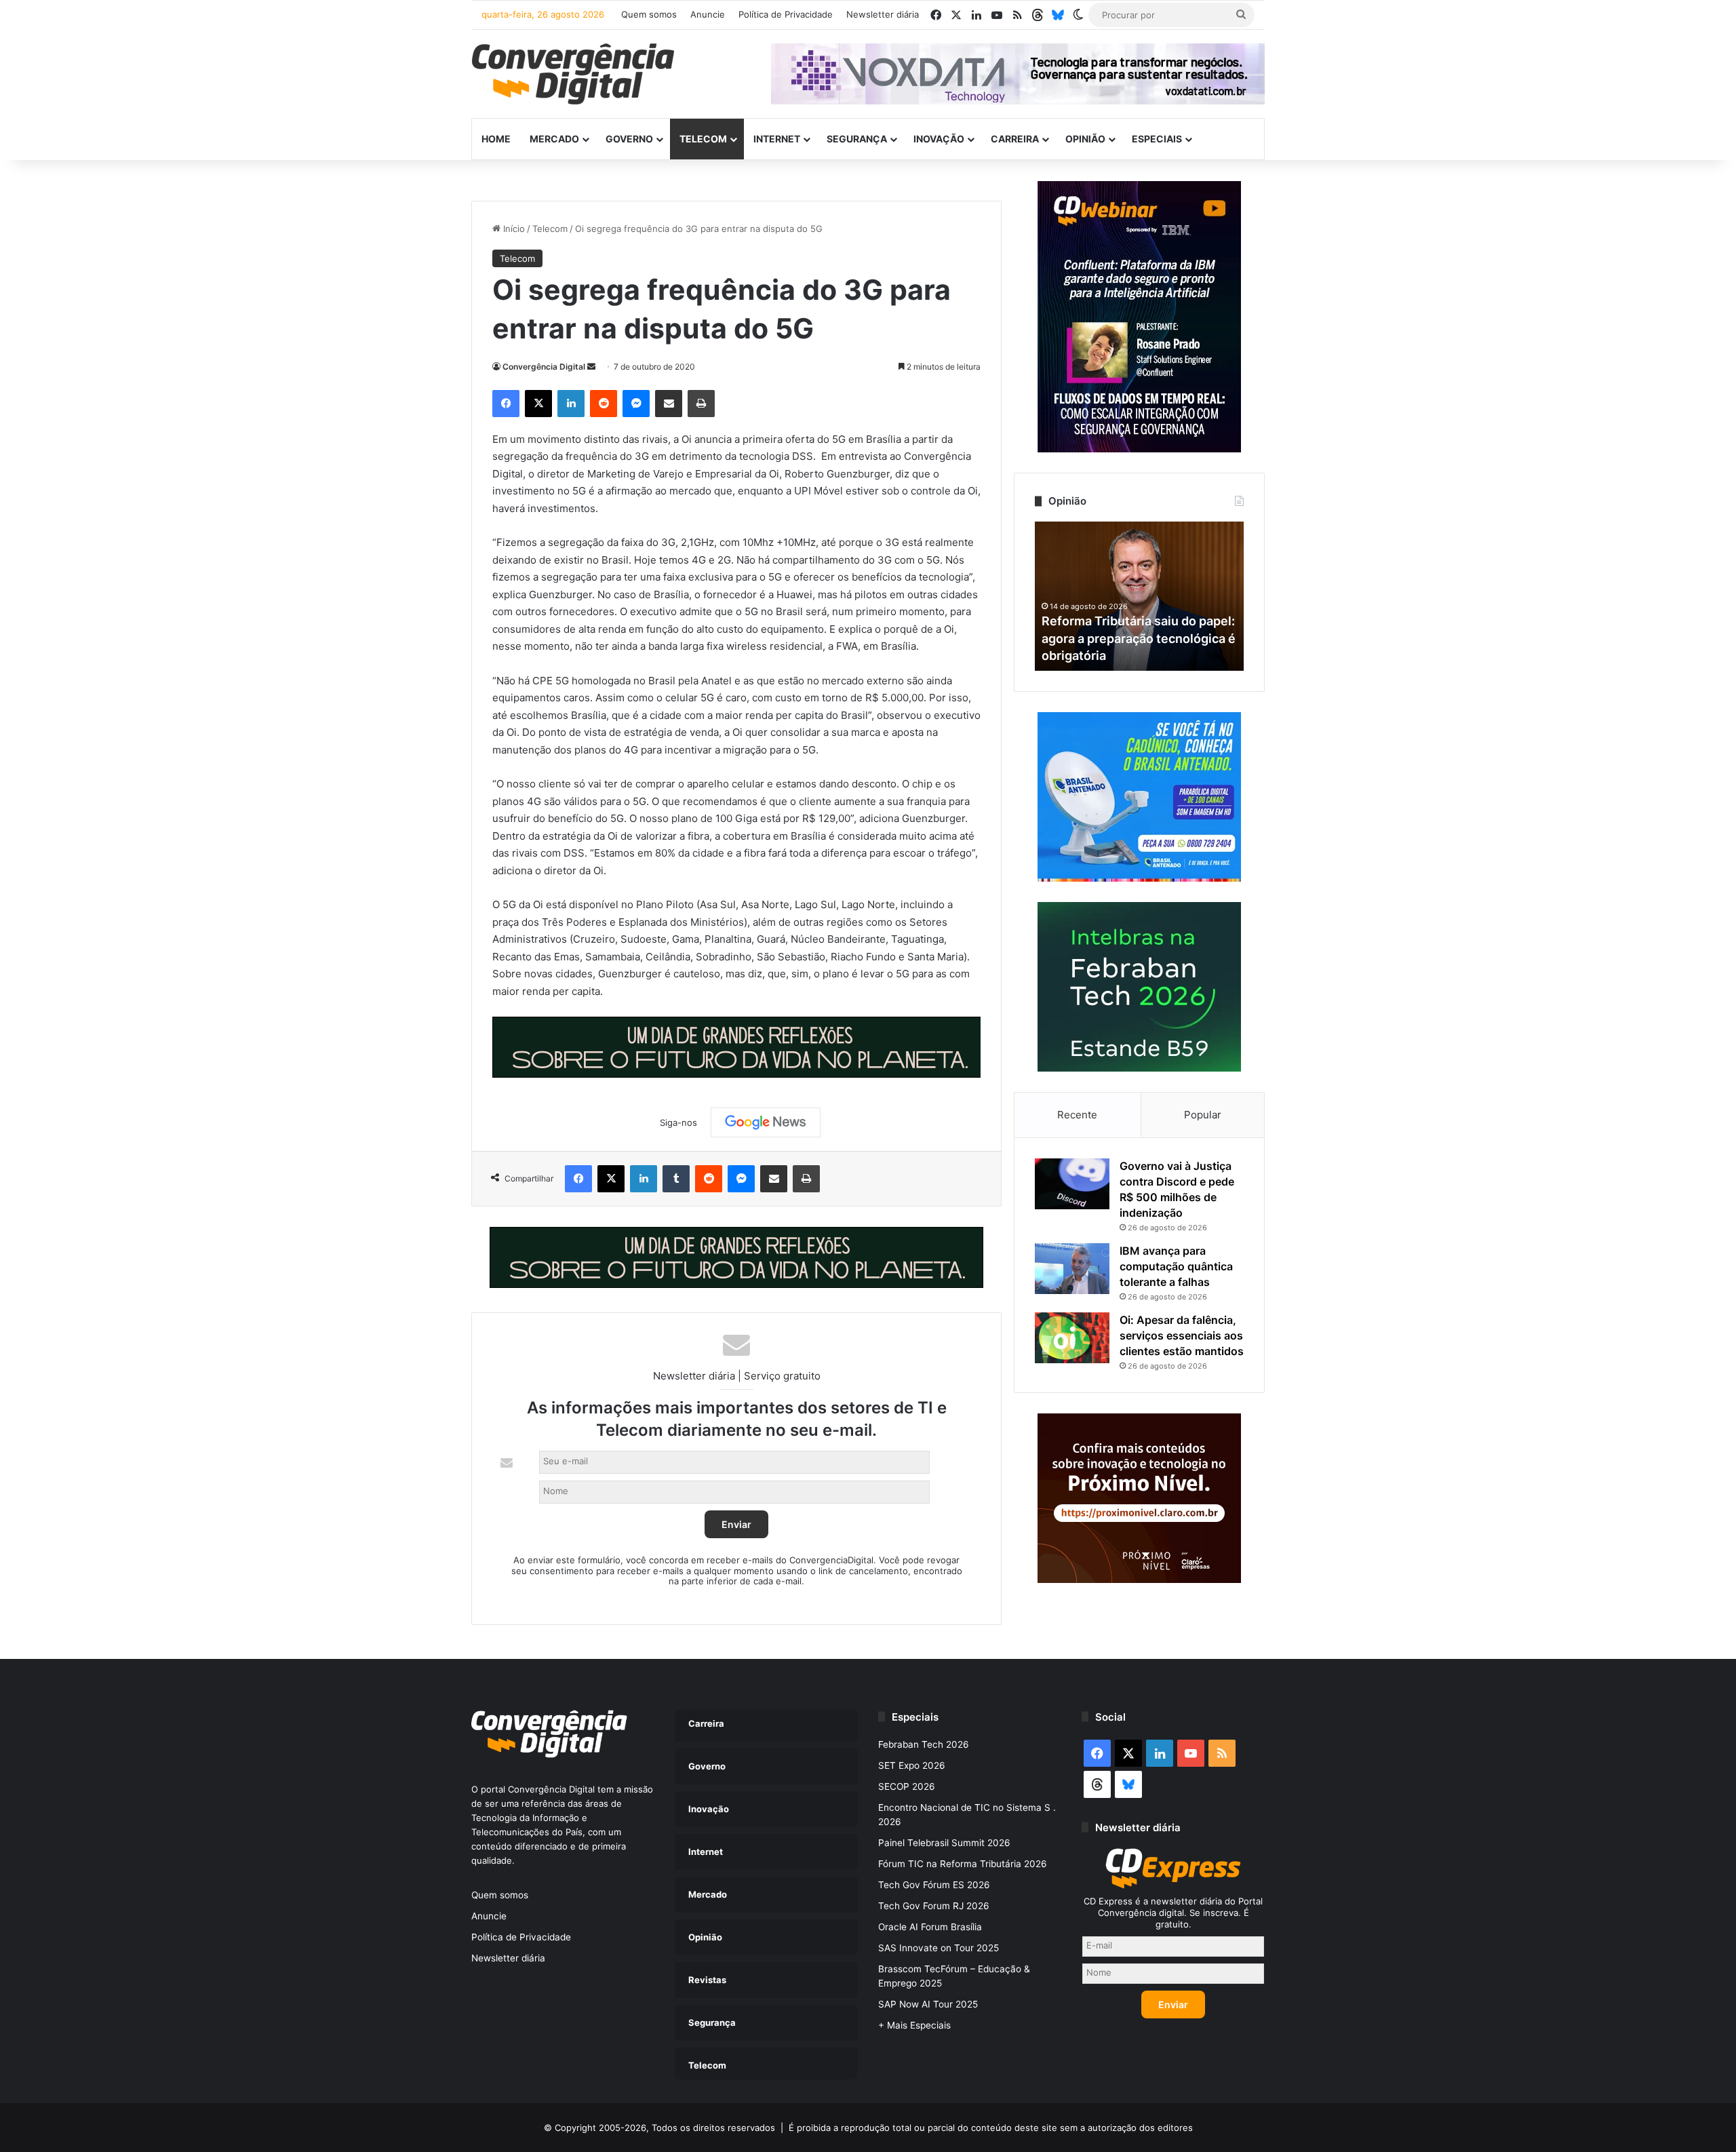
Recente (1077, 1115)
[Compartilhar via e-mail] (669, 404)
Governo (629, 139)
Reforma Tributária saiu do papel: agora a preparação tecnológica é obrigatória (1139, 638)
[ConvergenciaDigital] (573, 74)
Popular (1203, 1115)
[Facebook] (506, 404)
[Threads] (1038, 15)
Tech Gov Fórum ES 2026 (934, 1885)
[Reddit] (604, 404)
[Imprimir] (701, 404)
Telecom (703, 139)
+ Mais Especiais (914, 2025)
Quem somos (649, 14)
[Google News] (766, 1122)
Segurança (857, 139)
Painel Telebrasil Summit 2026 (944, 1843)
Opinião (1085, 139)
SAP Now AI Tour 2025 (928, 2004)
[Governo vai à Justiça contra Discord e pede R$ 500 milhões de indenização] (1072, 1184)
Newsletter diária (883, 14)
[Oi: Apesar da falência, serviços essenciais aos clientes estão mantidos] (1072, 1338)
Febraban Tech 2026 (924, 1744)
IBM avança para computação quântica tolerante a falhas (1176, 1266)
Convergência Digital (544, 367)
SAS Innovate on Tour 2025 (939, 1948)
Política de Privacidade (786, 14)
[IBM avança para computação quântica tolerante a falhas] (1072, 1269)
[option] (1139, 596)
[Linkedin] (571, 404)
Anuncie (708, 14)
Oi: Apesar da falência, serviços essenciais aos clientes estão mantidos (1182, 1335)
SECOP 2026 (907, 1786)
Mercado (554, 139)
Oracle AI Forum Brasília (930, 1927)
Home (496, 139)
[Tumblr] (676, 1179)
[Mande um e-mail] (591, 367)
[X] (538, 404)
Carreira (1015, 139)
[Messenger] (636, 404)
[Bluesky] (1058, 15)
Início (513, 229)
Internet (777, 139)
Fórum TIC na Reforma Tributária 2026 (963, 1864)
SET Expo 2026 (912, 1765)
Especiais (1157, 139)
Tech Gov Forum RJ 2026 (934, 1906)
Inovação (939, 139)
